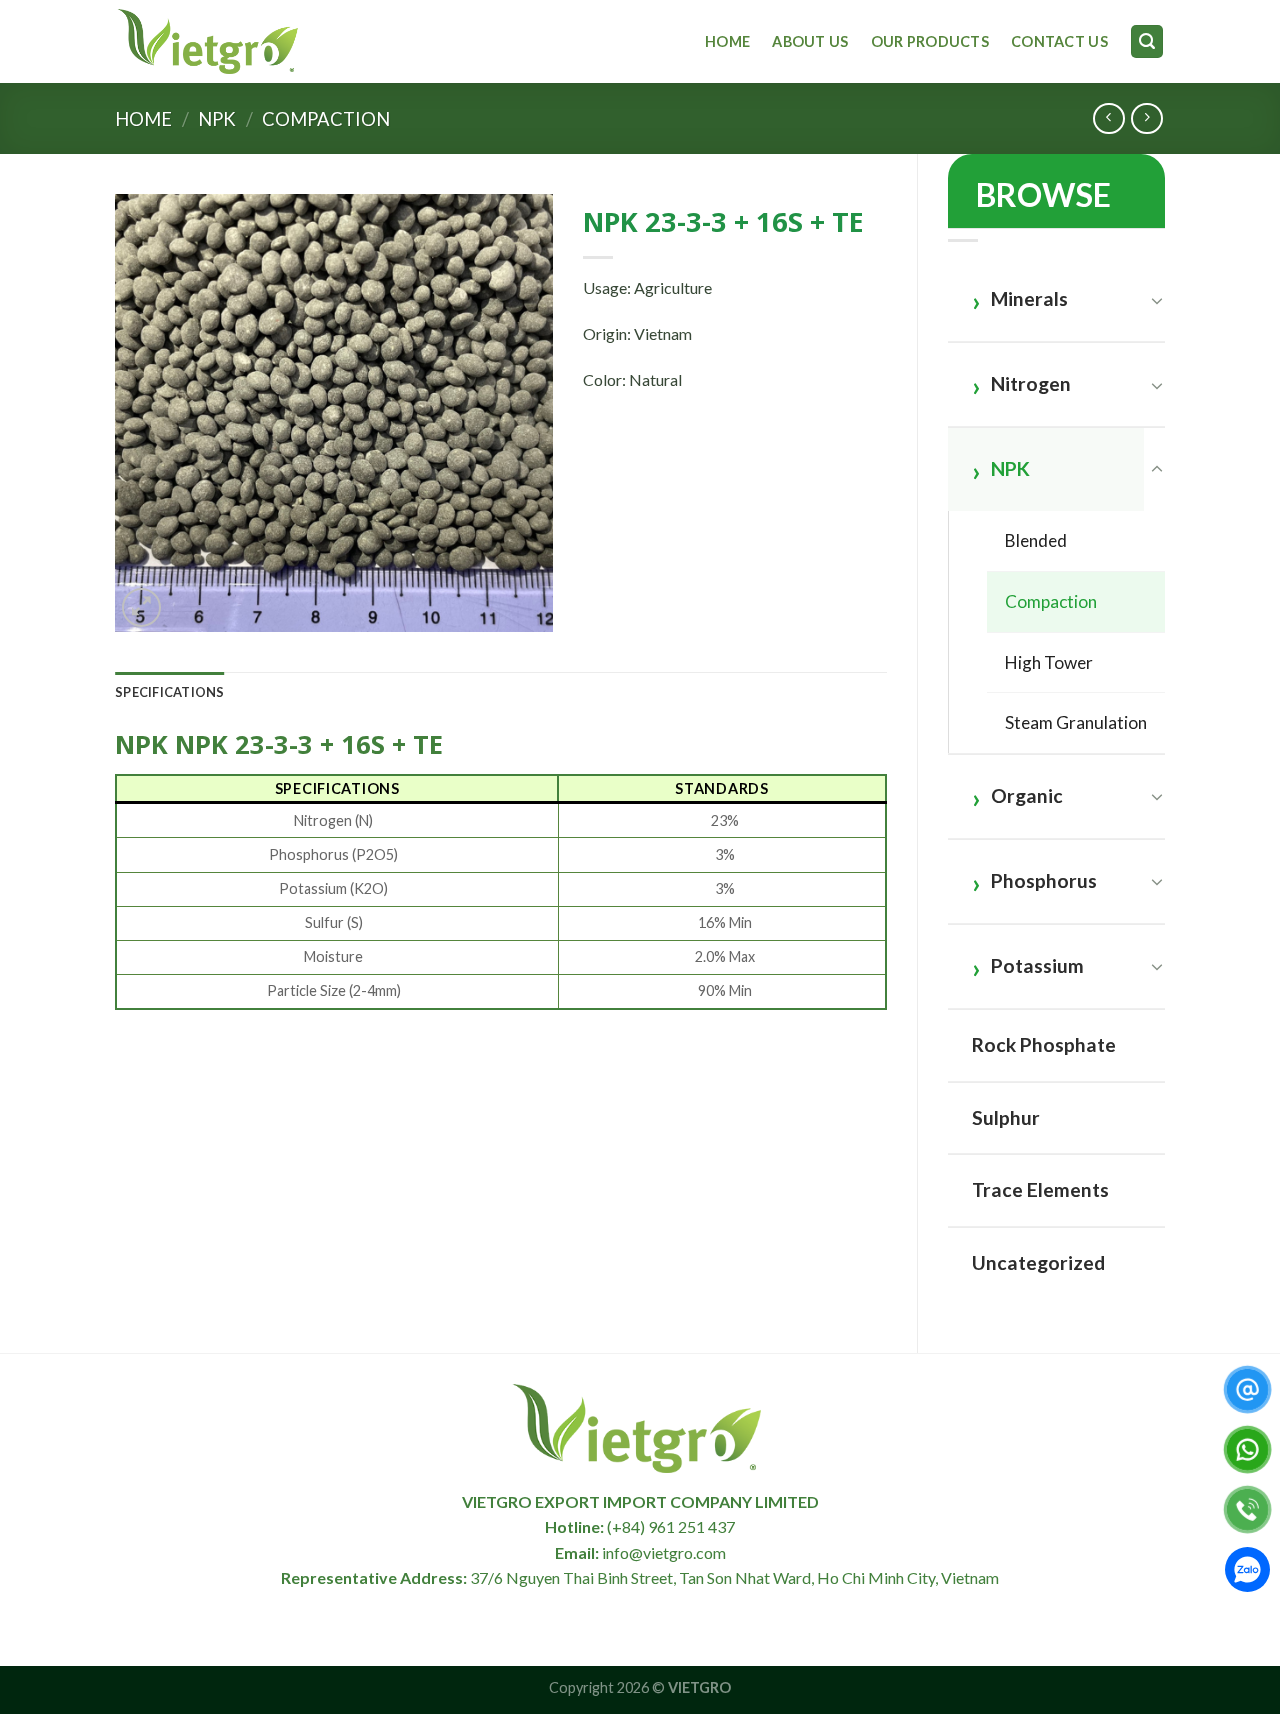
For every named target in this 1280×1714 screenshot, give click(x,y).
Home (727, 41)
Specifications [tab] (170, 692)
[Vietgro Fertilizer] (210, 41)
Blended (1036, 540)
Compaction (326, 119)
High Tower (1049, 662)
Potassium (1037, 965)
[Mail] (1247, 1389)
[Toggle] (1157, 300)
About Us (810, 41)
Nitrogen (1031, 383)
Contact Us (1059, 41)
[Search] (1147, 41)
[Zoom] (141, 607)
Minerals (1029, 298)
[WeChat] (1247, 1573)
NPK (217, 119)
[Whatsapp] (1247, 1449)
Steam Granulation (1076, 722)
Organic (1027, 795)
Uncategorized (1038, 1262)
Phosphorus (1044, 880)
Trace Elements (1040, 1189)
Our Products (930, 41)
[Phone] (1247, 1509)
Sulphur (1006, 1117)
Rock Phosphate (1044, 1044)
